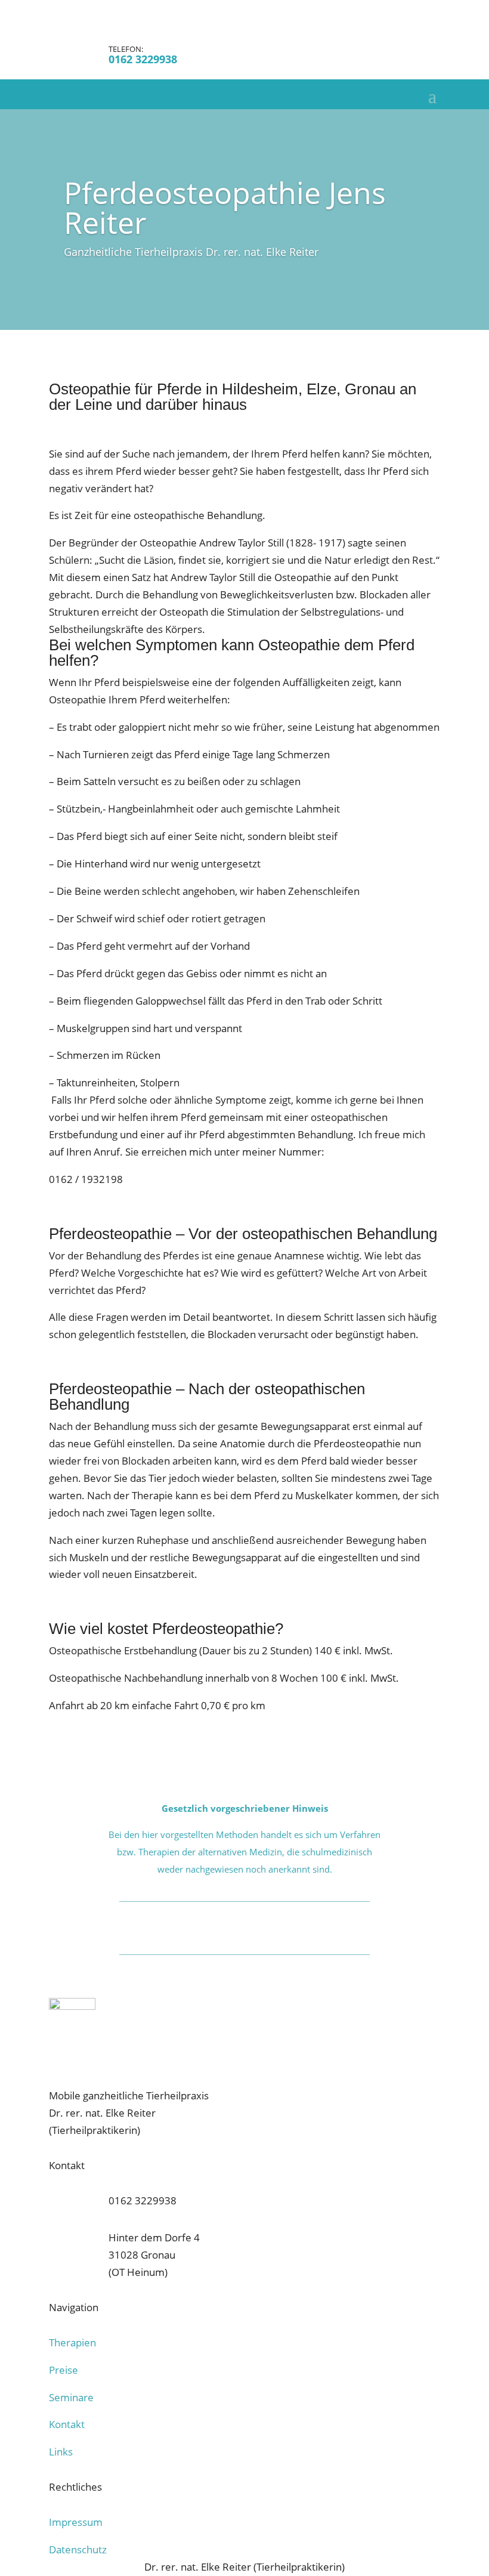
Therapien (72, 2342)
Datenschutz (78, 2549)
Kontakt (67, 2424)
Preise (64, 2370)
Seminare (71, 2397)
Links (61, 2452)
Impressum (76, 2522)
